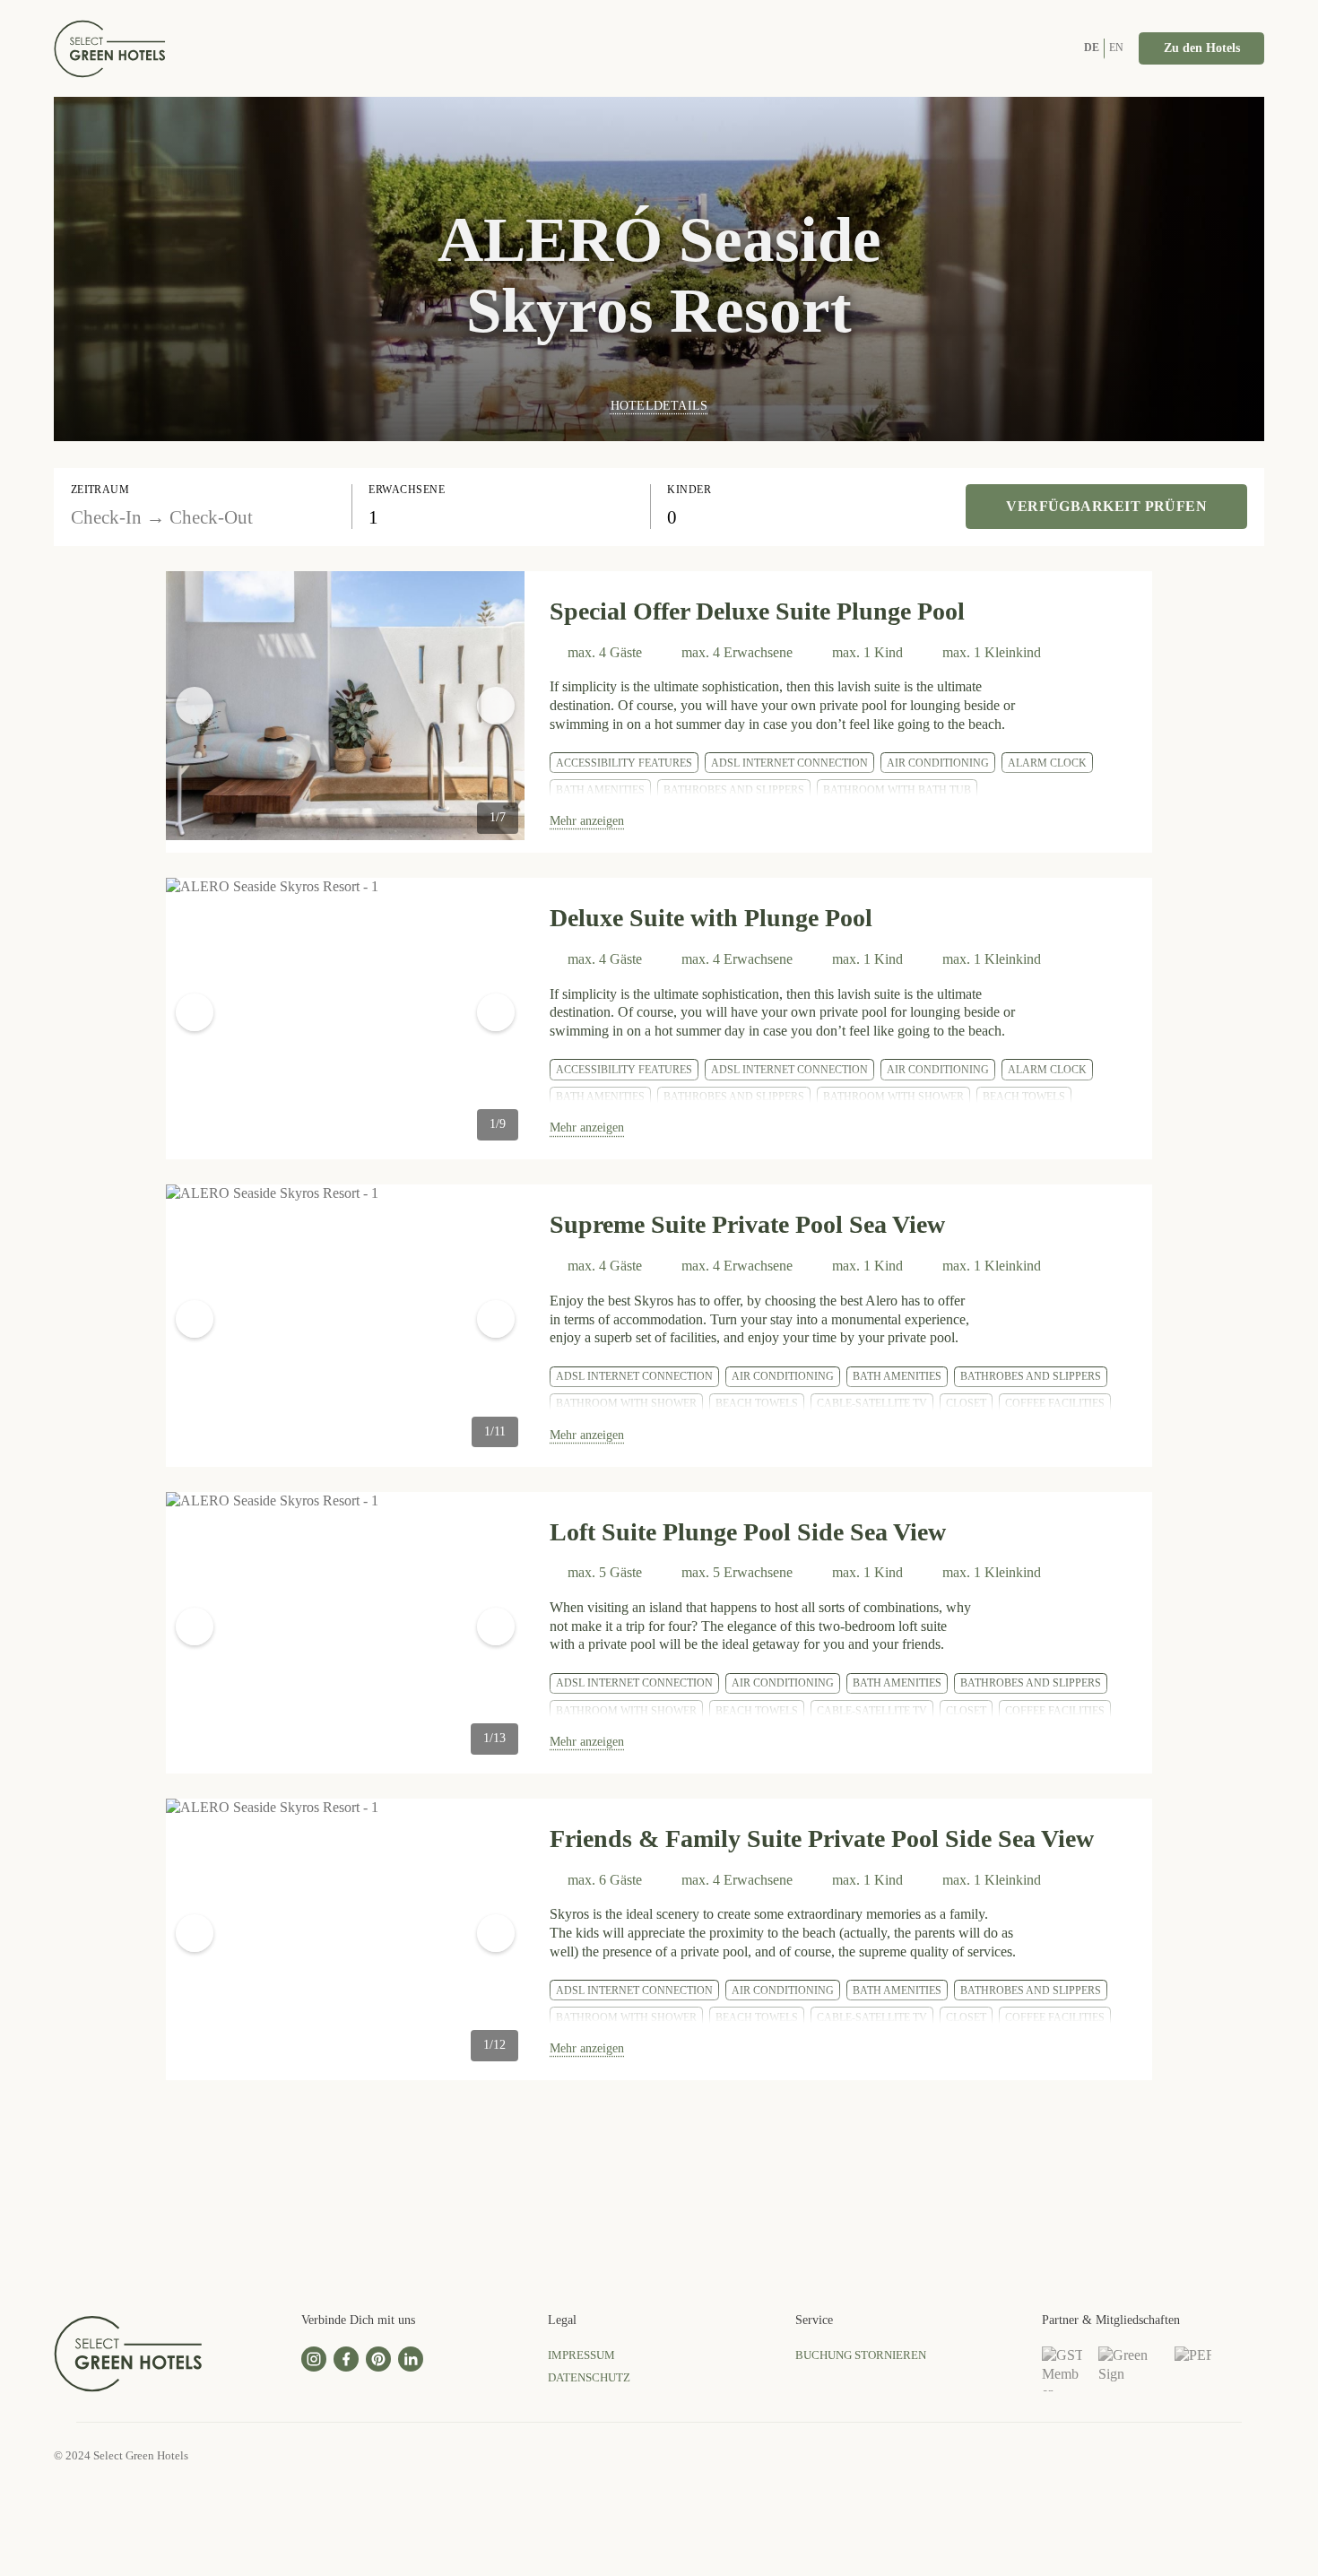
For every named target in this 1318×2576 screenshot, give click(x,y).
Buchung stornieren (861, 2355)
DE (1092, 48)
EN (1116, 48)
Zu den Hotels (1202, 48)
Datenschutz (589, 2377)
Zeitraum (100, 490)
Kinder (689, 490)
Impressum (581, 2355)
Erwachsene (407, 490)
